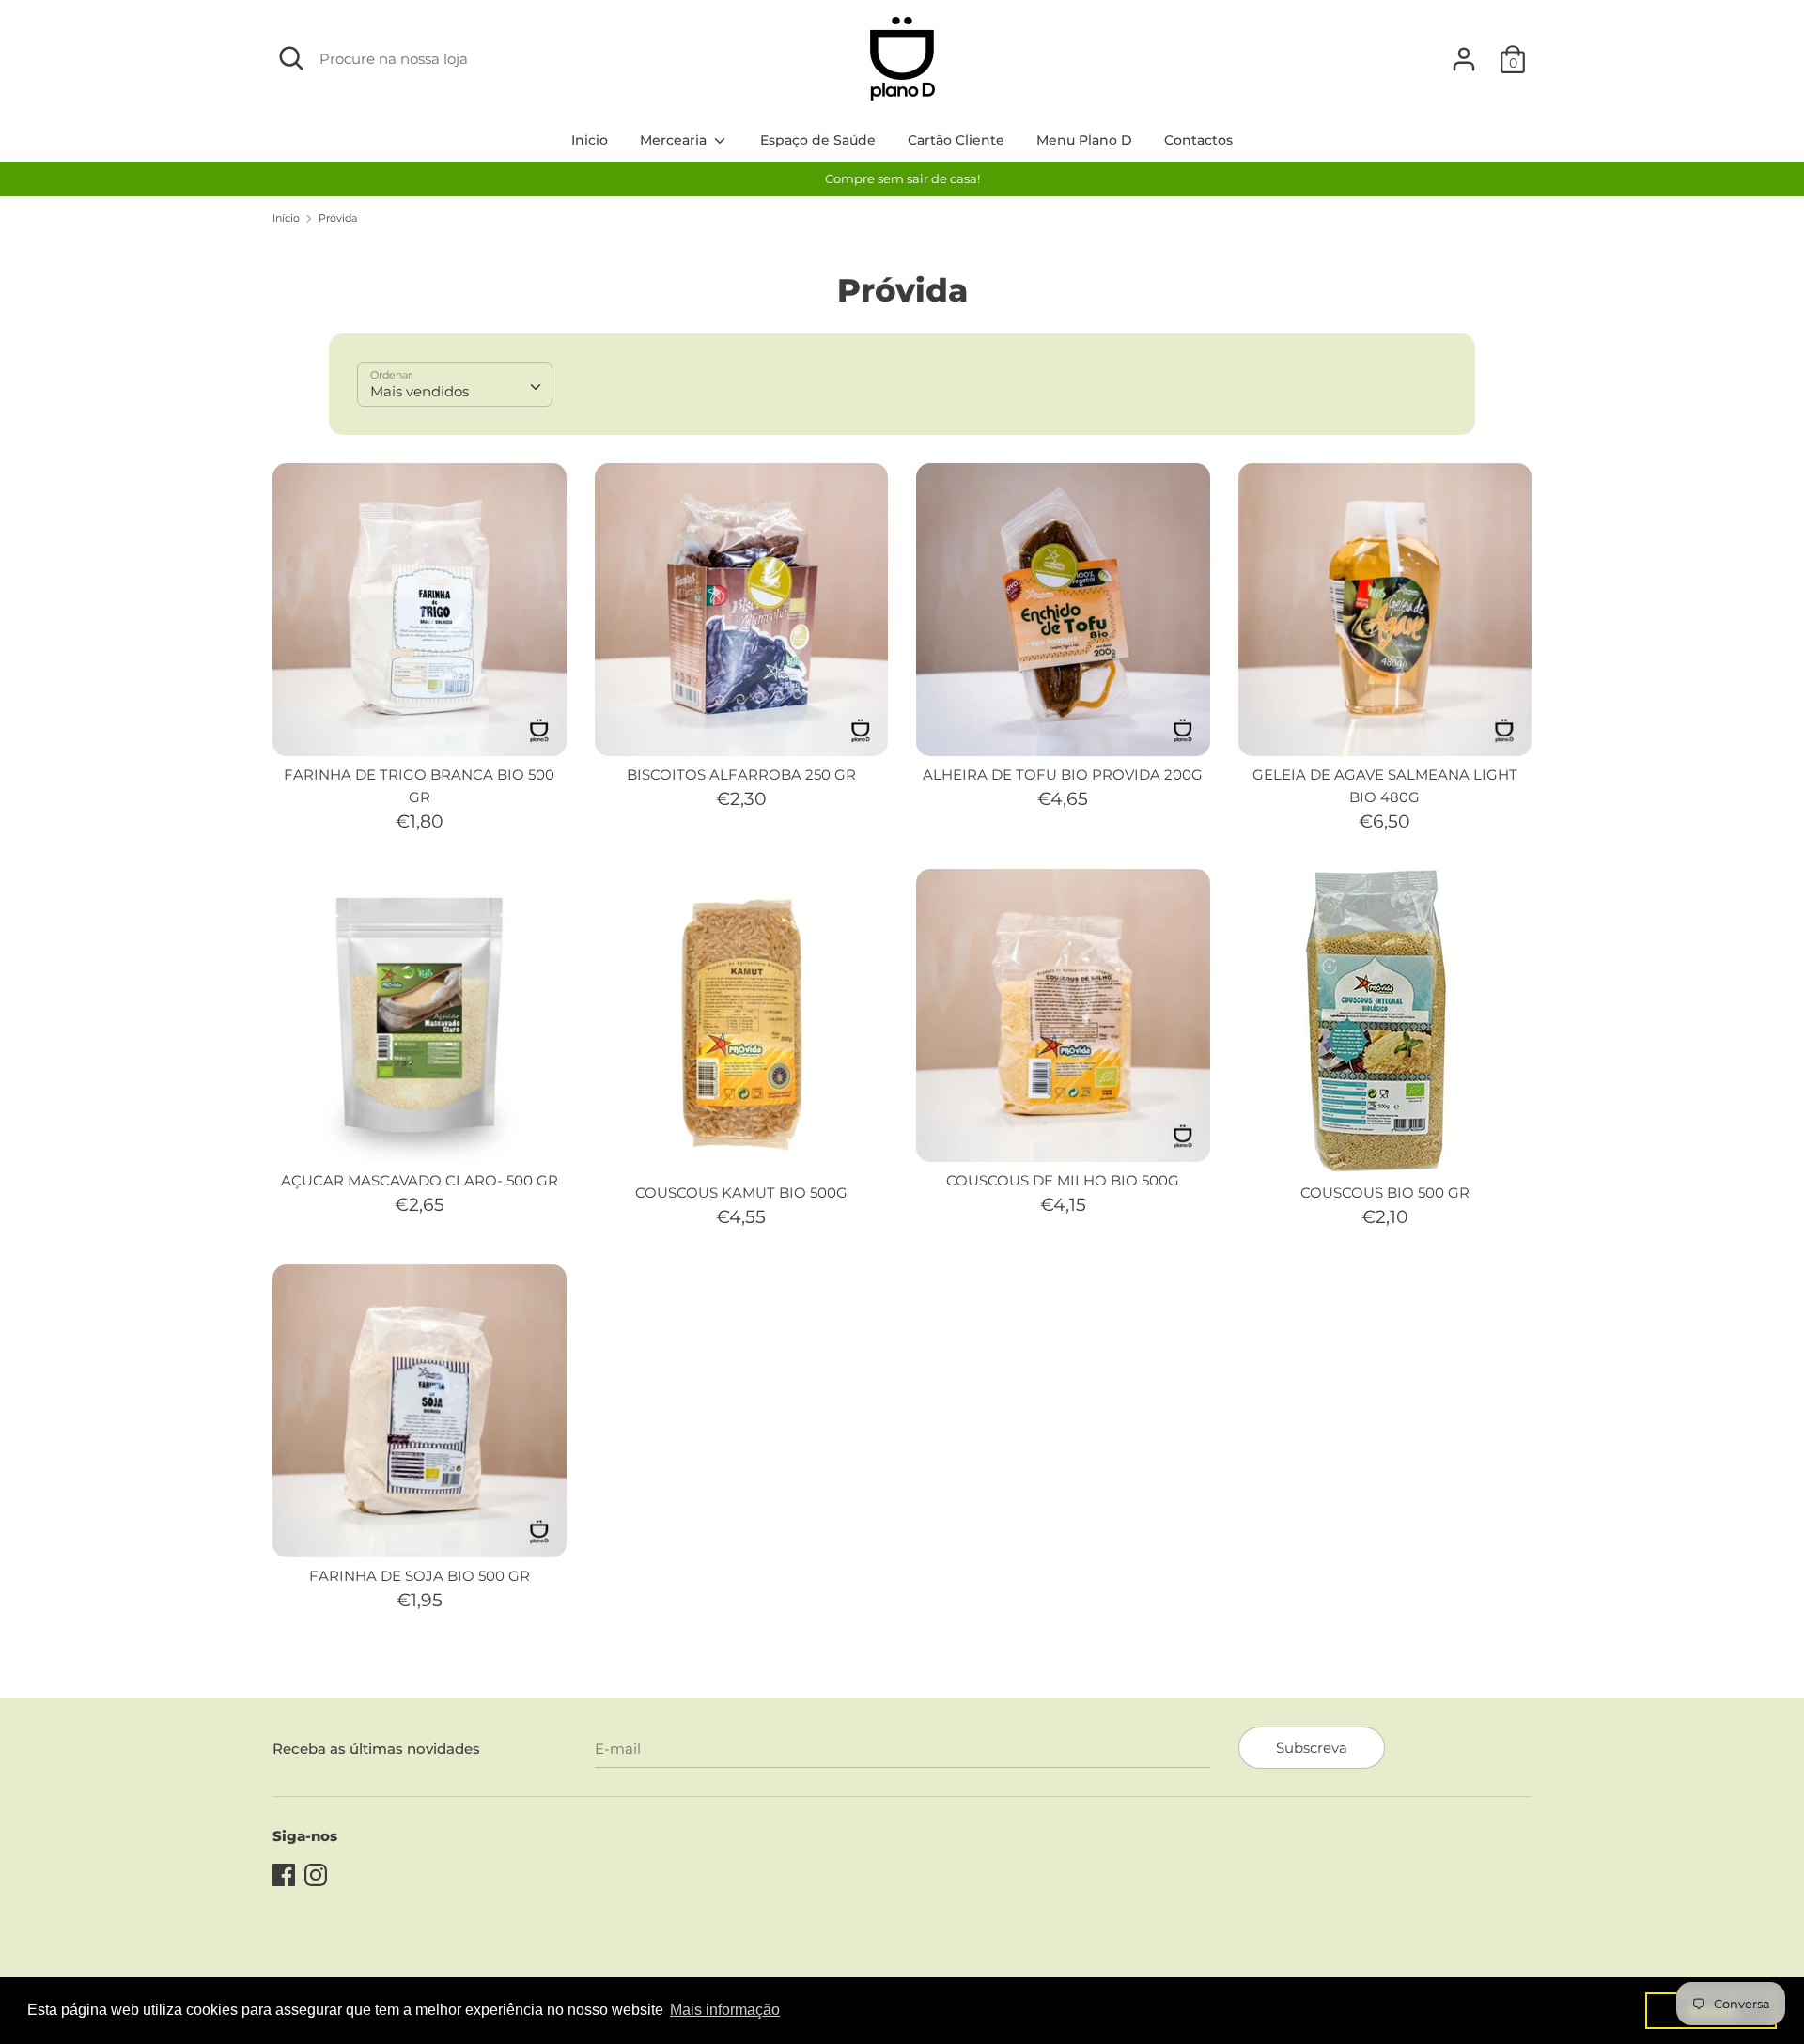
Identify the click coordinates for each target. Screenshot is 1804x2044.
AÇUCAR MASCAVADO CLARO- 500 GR (420, 1180)
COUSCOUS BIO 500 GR (1385, 1192)
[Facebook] (284, 1873)
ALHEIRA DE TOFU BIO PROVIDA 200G (1063, 774)
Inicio (590, 140)
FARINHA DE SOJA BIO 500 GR (420, 1576)
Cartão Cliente (956, 140)
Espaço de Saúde (818, 140)
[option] (902, 179)
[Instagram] (316, 1873)
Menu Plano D (1084, 140)
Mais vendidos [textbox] (420, 391)
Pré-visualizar (420, 726)
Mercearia (675, 140)
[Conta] (1464, 51)
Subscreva (1312, 1748)
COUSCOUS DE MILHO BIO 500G (1063, 1180)
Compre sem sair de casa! (902, 178)
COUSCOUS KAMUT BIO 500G (741, 1192)
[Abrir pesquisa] (291, 58)
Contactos (1198, 140)
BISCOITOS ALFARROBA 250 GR (741, 774)
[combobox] (455, 384)
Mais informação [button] (725, 2010)
